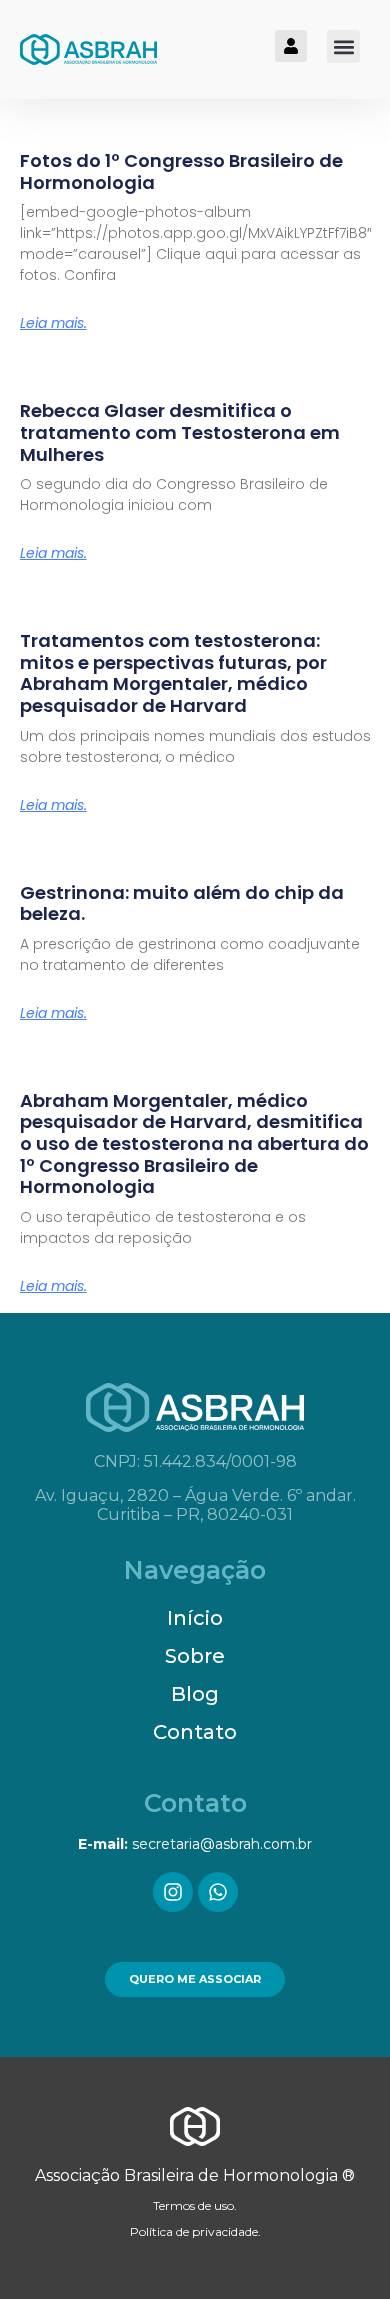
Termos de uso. (195, 2205)
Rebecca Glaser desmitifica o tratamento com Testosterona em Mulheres (180, 432)
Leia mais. (53, 323)
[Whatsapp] (218, 1892)
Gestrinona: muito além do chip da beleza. (182, 903)
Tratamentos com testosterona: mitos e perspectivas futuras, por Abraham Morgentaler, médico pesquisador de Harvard (173, 673)
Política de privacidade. (195, 2231)
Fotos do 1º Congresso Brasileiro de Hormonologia (181, 171)
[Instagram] (173, 1892)
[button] (343, 46)
